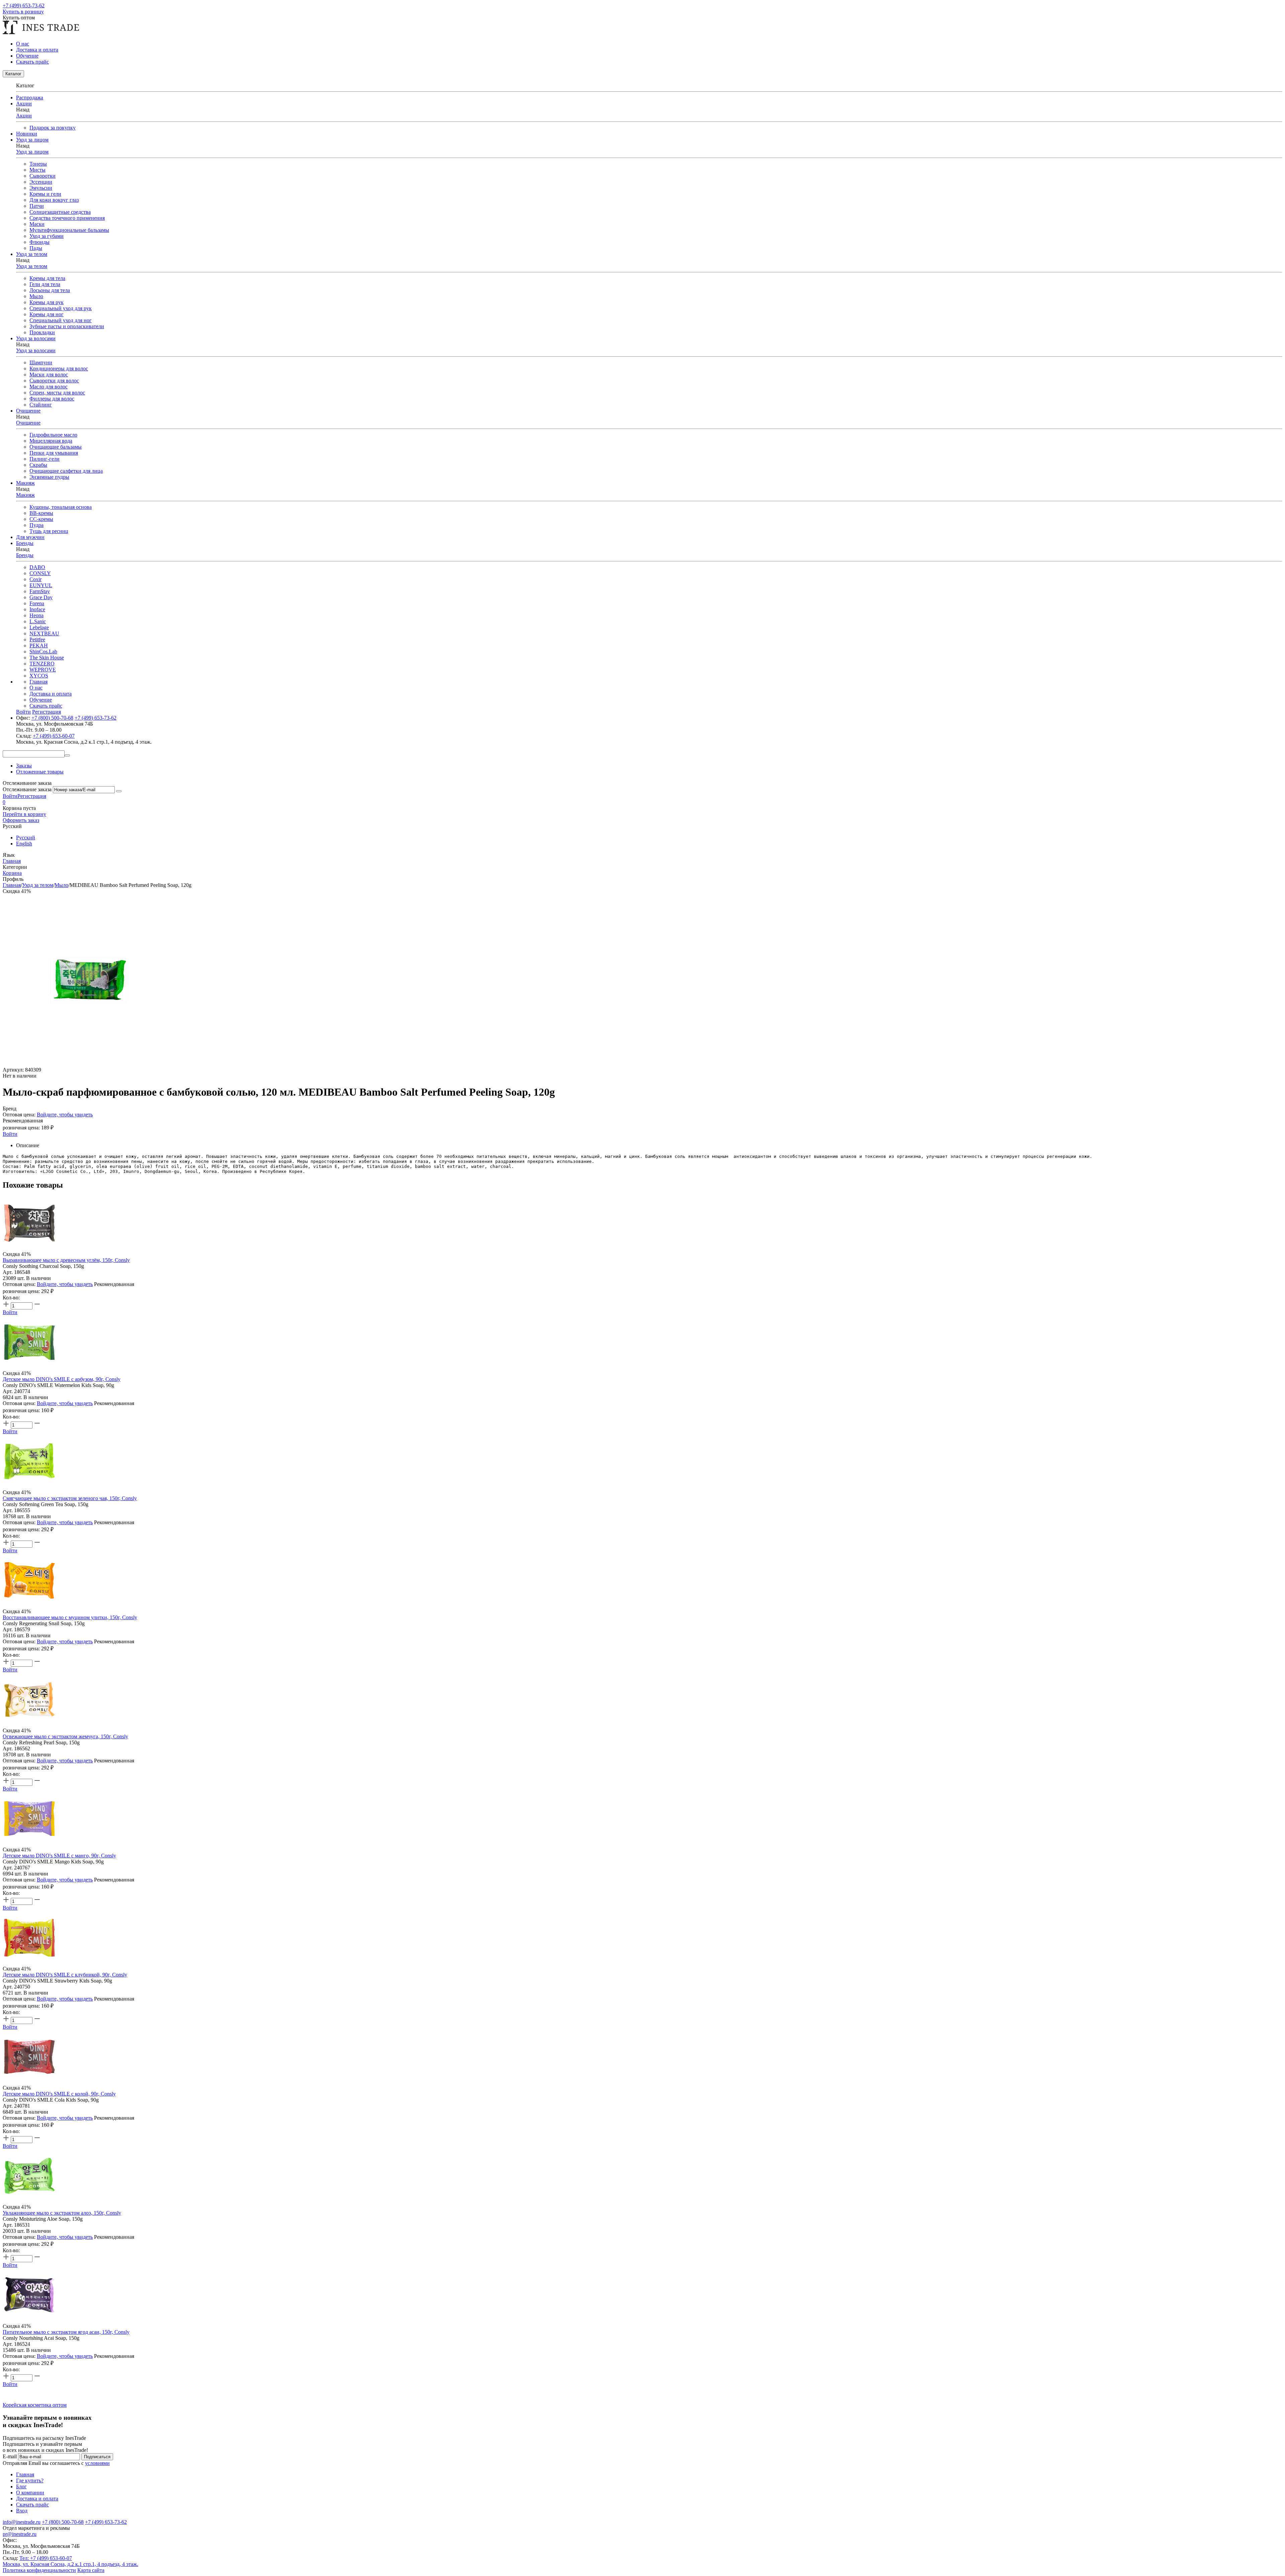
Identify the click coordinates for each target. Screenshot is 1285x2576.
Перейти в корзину (24, 814)
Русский (26, 838)
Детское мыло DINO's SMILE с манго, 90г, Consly (59, 1856)
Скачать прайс (32, 62)
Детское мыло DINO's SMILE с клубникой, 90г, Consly (65, 1975)
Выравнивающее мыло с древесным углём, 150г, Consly (66, 1260)
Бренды (25, 555)
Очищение (28, 423)
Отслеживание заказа (27, 789)
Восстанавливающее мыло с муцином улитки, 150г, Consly (70, 1617)
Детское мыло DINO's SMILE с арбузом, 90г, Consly (62, 1379)
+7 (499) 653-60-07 (54, 736)
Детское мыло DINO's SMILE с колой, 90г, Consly (59, 2094)
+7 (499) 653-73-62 (24, 6)
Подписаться (97, 2457)
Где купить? (30, 2480)
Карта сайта (91, 2570)
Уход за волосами (36, 350)
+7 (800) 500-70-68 (52, 718)
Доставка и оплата (37, 50)
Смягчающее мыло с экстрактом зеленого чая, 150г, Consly (70, 1498)
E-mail (10, 2456)
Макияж (25, 495)
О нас (23, 44)
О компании (30, 2493)
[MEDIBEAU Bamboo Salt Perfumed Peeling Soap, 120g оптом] (88, 1064)
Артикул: (13, 1070)
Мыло (61, 885)
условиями (97, 2463)
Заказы (24, 766)
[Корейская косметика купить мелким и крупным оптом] (41, 32)
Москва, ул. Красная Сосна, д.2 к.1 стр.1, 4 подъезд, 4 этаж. (70, 2564)
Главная (38, 682)
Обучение (27, 56)
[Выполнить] (119, 791)
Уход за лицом (32, 152)
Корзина (12, 873)
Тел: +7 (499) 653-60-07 (46, 2558)
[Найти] (67, 755)
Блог (21, 2487)
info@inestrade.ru (22, 2522)
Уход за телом (32, 266)
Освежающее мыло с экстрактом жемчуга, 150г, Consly (65, 1736)
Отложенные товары (40, 772)
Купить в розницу (23, 12)
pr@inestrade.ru (20, 2534)
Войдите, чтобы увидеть (65, 1115)
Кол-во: (11, 1298)
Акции (24, 116)
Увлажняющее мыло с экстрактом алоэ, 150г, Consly (62, 2213)
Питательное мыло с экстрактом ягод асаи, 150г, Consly (66, 2332)
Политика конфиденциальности (39, 2570)
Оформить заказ (21, 820)
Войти (10, 796)
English (24, 844)
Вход (22, 2511)
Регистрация (32, 796)
